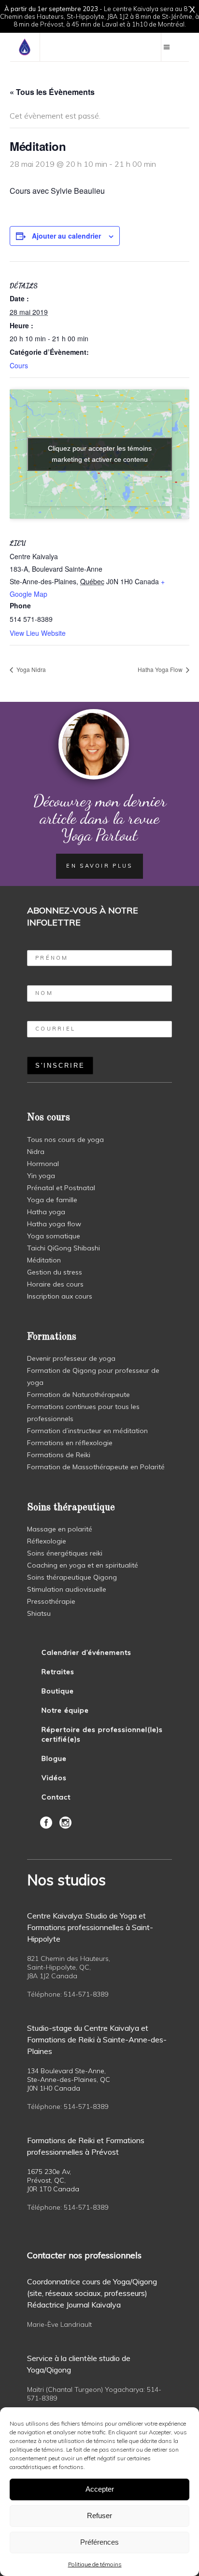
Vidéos (54, 1778)
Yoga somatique (54, 1236)
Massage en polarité (60, 1529)
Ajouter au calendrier (66, 236)
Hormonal (43, 1164)
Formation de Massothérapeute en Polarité (96, 1467)
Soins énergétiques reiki (65, 1553)
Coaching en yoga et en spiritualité (83, 1565)
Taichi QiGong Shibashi (64, 1248)
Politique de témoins (95, 2564)
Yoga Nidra (30, 669)
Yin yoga (41, 1176)
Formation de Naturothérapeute (78, 1395)
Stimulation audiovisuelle (67, 1589)
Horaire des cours (55, 1284)
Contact (56, 1797)
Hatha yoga (46, 1212)
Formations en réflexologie (70, 1443)
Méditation (44, 1260)
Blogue (54, 1758)
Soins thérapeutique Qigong (72, 1577)
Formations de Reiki (59, 1455)
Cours (19, 365)
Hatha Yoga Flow (161, 669)
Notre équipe (65, 1710)
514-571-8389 (86, 1994)
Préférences (99, 2542)
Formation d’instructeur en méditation (87, 1431)
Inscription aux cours (60, 1296)
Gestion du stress (55, 1272)
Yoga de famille (52, 1200)
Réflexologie (47, 1541)
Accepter (100, 2489)
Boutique (58, 1691)
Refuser (99, 2516)
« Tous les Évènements (52, 92)
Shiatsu (39, 1613)
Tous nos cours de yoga (65, 1140)
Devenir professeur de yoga (71, 1358)
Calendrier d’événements (86, 1652)
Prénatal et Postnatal (61, 1188)
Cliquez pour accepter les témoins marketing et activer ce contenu (100, 454)
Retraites (58, 1672)
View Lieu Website (38, 633)
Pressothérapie (51, 1601)
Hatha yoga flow (54, 1224)
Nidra (36, 1152)
